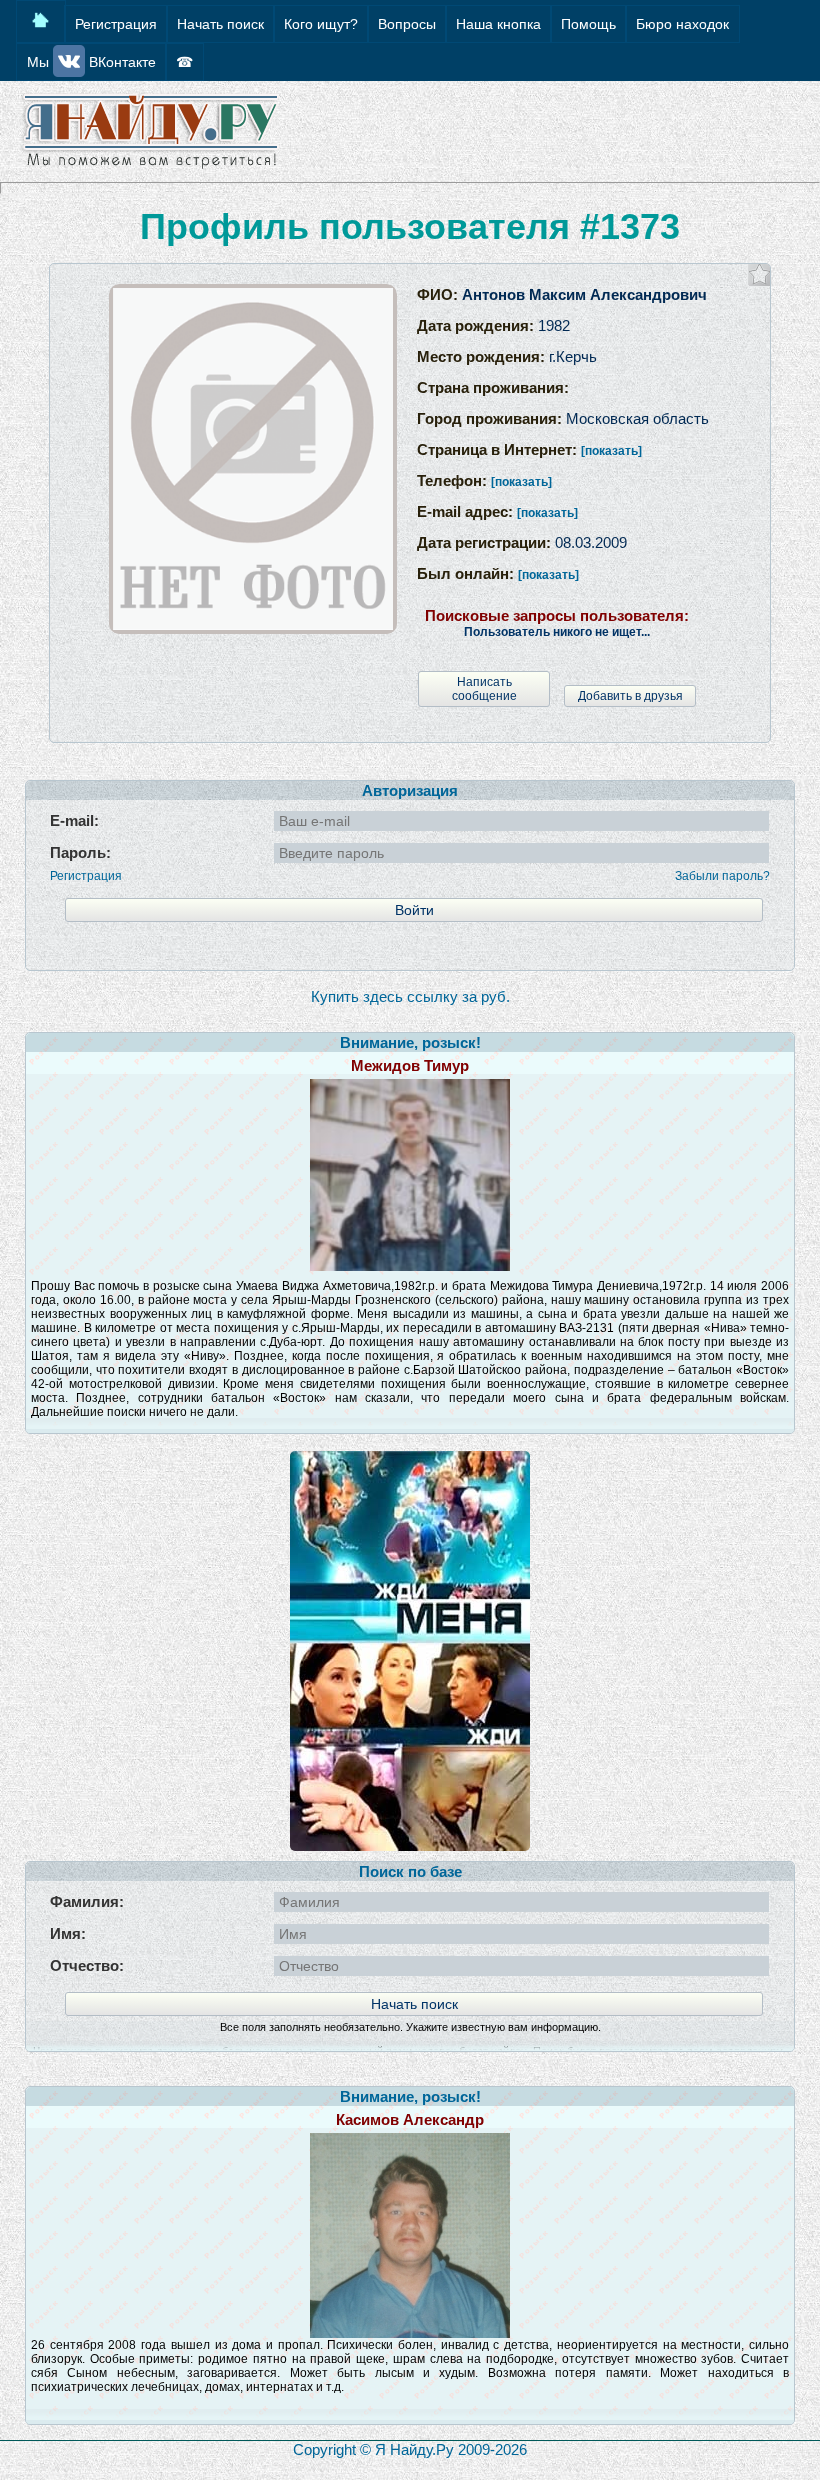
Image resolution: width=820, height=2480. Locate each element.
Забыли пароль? (722, 876)
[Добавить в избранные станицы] (759, 274)
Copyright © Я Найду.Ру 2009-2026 (410, 2449)
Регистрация (86, 876)
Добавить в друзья (630, 696)
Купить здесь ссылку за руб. (410, 996)
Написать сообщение (484, 689)
